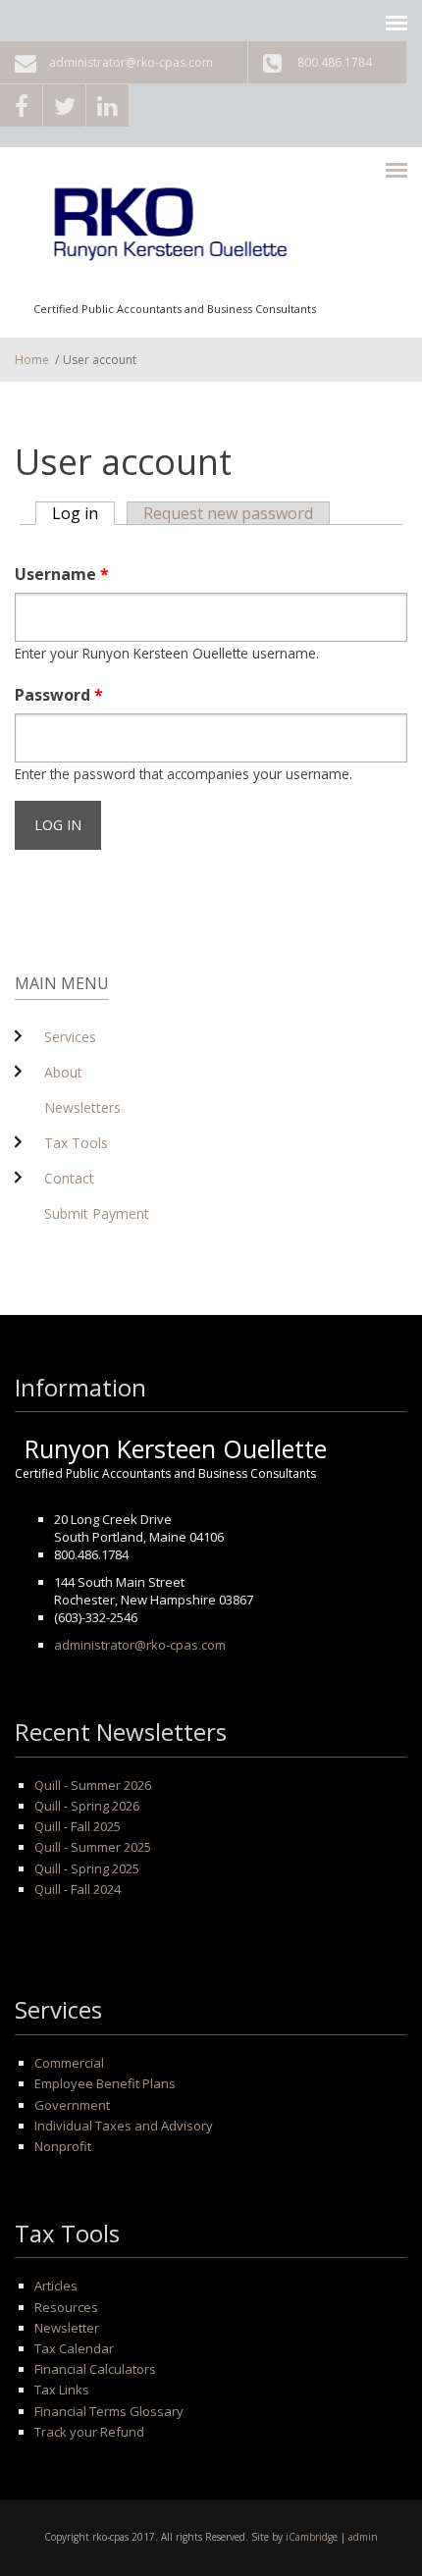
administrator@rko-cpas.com (131, 62)
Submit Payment (97, 1213)
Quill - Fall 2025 (78, 1826)
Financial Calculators (95, 2369)
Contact (69, 1178)
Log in (83, 513)
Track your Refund (89, 2432)
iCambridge (312, 2537)
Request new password (228, 513)
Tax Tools (76, 1143)
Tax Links (62, 2390)
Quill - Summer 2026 (93, 1785)
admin (363, 2537)
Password (59, 695)
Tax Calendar (74, 2348)
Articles (56, 2286)
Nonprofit (63, 2146)
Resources (66, 2307)
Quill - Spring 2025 (87, 1868)
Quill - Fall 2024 (78, 1889)
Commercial (69, 2063)
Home (32, 360)
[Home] (175, 231)
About (63, 1072)
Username (62, 574)
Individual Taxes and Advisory (124, 2126)
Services (70, 1037)
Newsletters (82, 1107)
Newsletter (67, 2328)
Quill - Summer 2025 (93, 1847)
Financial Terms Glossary (109, 2411)
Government (72, 2105)
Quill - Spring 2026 (87, 1806)
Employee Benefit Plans (105, 2083)
